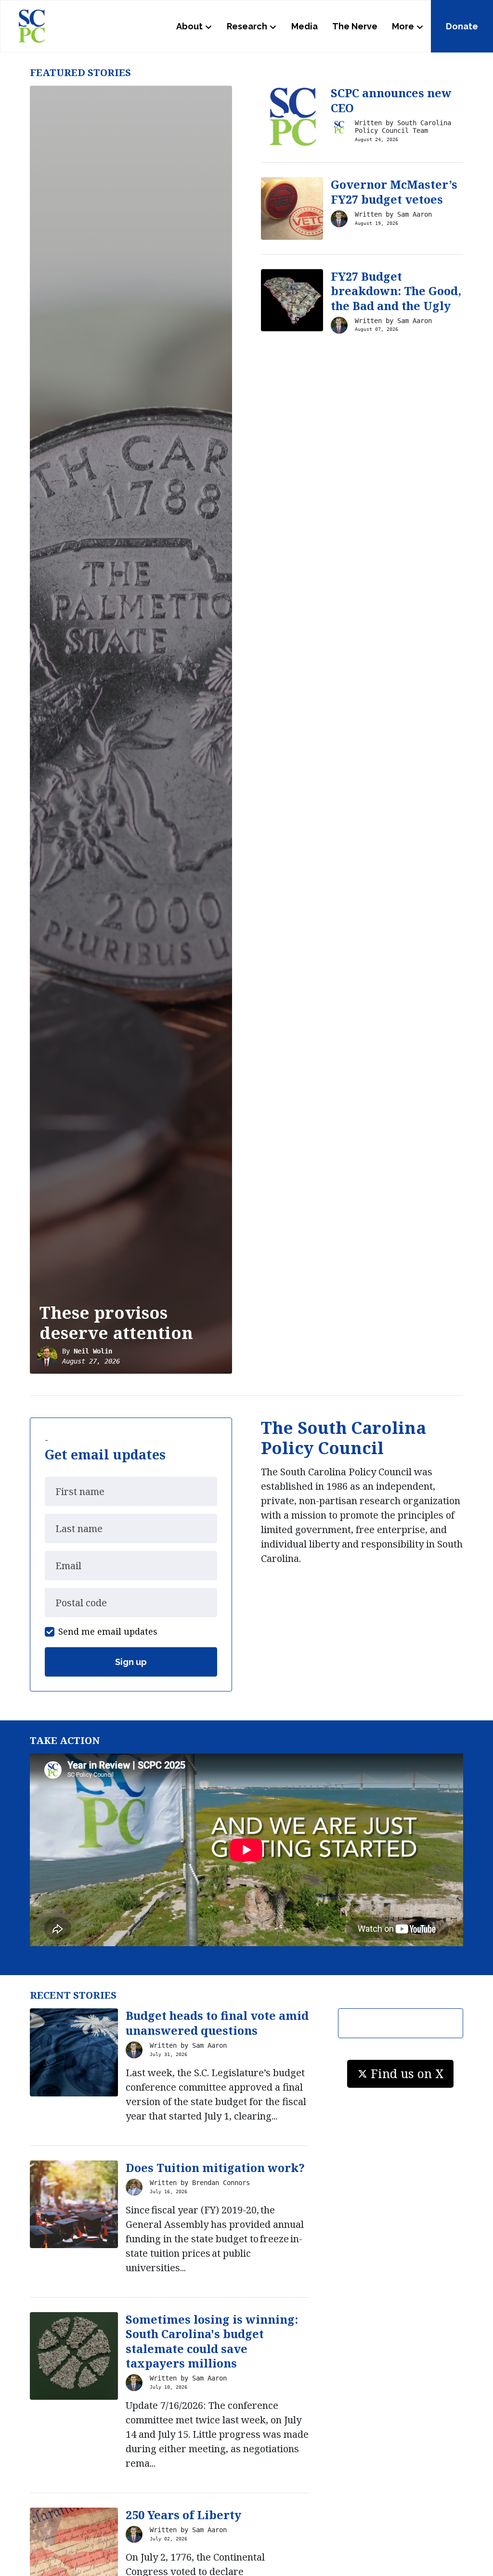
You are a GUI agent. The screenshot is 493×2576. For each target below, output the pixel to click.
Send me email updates (108, 1631)
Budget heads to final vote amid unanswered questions (217, 2023)
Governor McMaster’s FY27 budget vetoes (394, 192)
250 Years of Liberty (183, 2515)
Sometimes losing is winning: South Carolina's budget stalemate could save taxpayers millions (212, 2342)
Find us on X (407, 2073)
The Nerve (355, 26)
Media (305, 26)
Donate (462, 26)
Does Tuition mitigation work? (215, 2168)
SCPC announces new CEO (391, 100)
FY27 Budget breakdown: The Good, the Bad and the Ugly (396, 291)
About (189, 26)
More (403, 26)
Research (247, 26)
